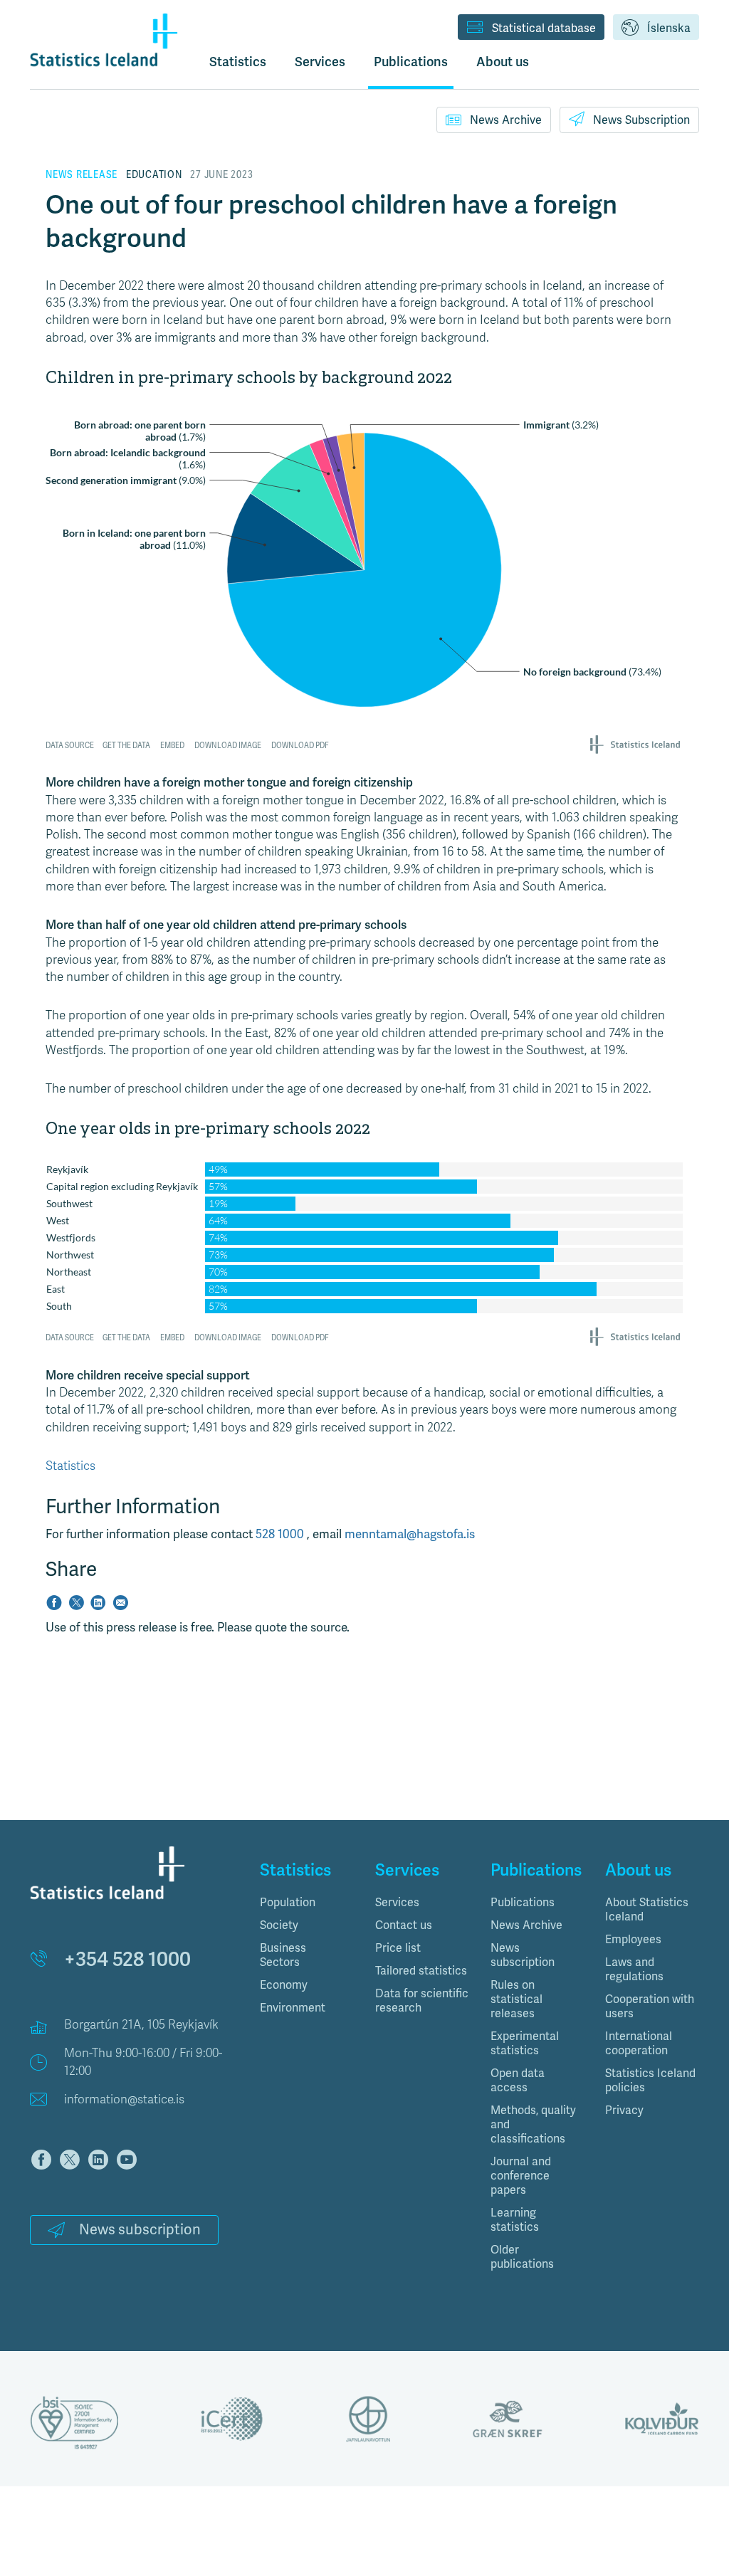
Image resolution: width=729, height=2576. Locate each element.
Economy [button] (284, 1985)
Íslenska (669, 28)
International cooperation (639, 2044)
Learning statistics (515, 2220)
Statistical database (544, 28)
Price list (398, 1948)
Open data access (518, 2081)
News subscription (140, 2230)
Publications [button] (411, 62)
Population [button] (288, 1903)
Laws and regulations (634, 1970)
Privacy (624, 2110)
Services (397, 1903)
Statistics (238, 62)
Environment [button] (293, 2008)
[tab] (307, 1903)
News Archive (506, 120)
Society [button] (279, 1925)
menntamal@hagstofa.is (410, 1534)
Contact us (404, 1925)
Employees (633, 1940)
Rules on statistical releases (516, 1999)
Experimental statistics (525, 2044)
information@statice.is (124, 2099)
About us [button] (503, 62)
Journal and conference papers (521, 2176)
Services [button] (320, 62)
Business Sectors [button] (283, 1955)
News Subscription (641, 120)
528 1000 (281, 1534)
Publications (523, 1903)
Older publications (522, 2257)
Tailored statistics (421, 1971)
